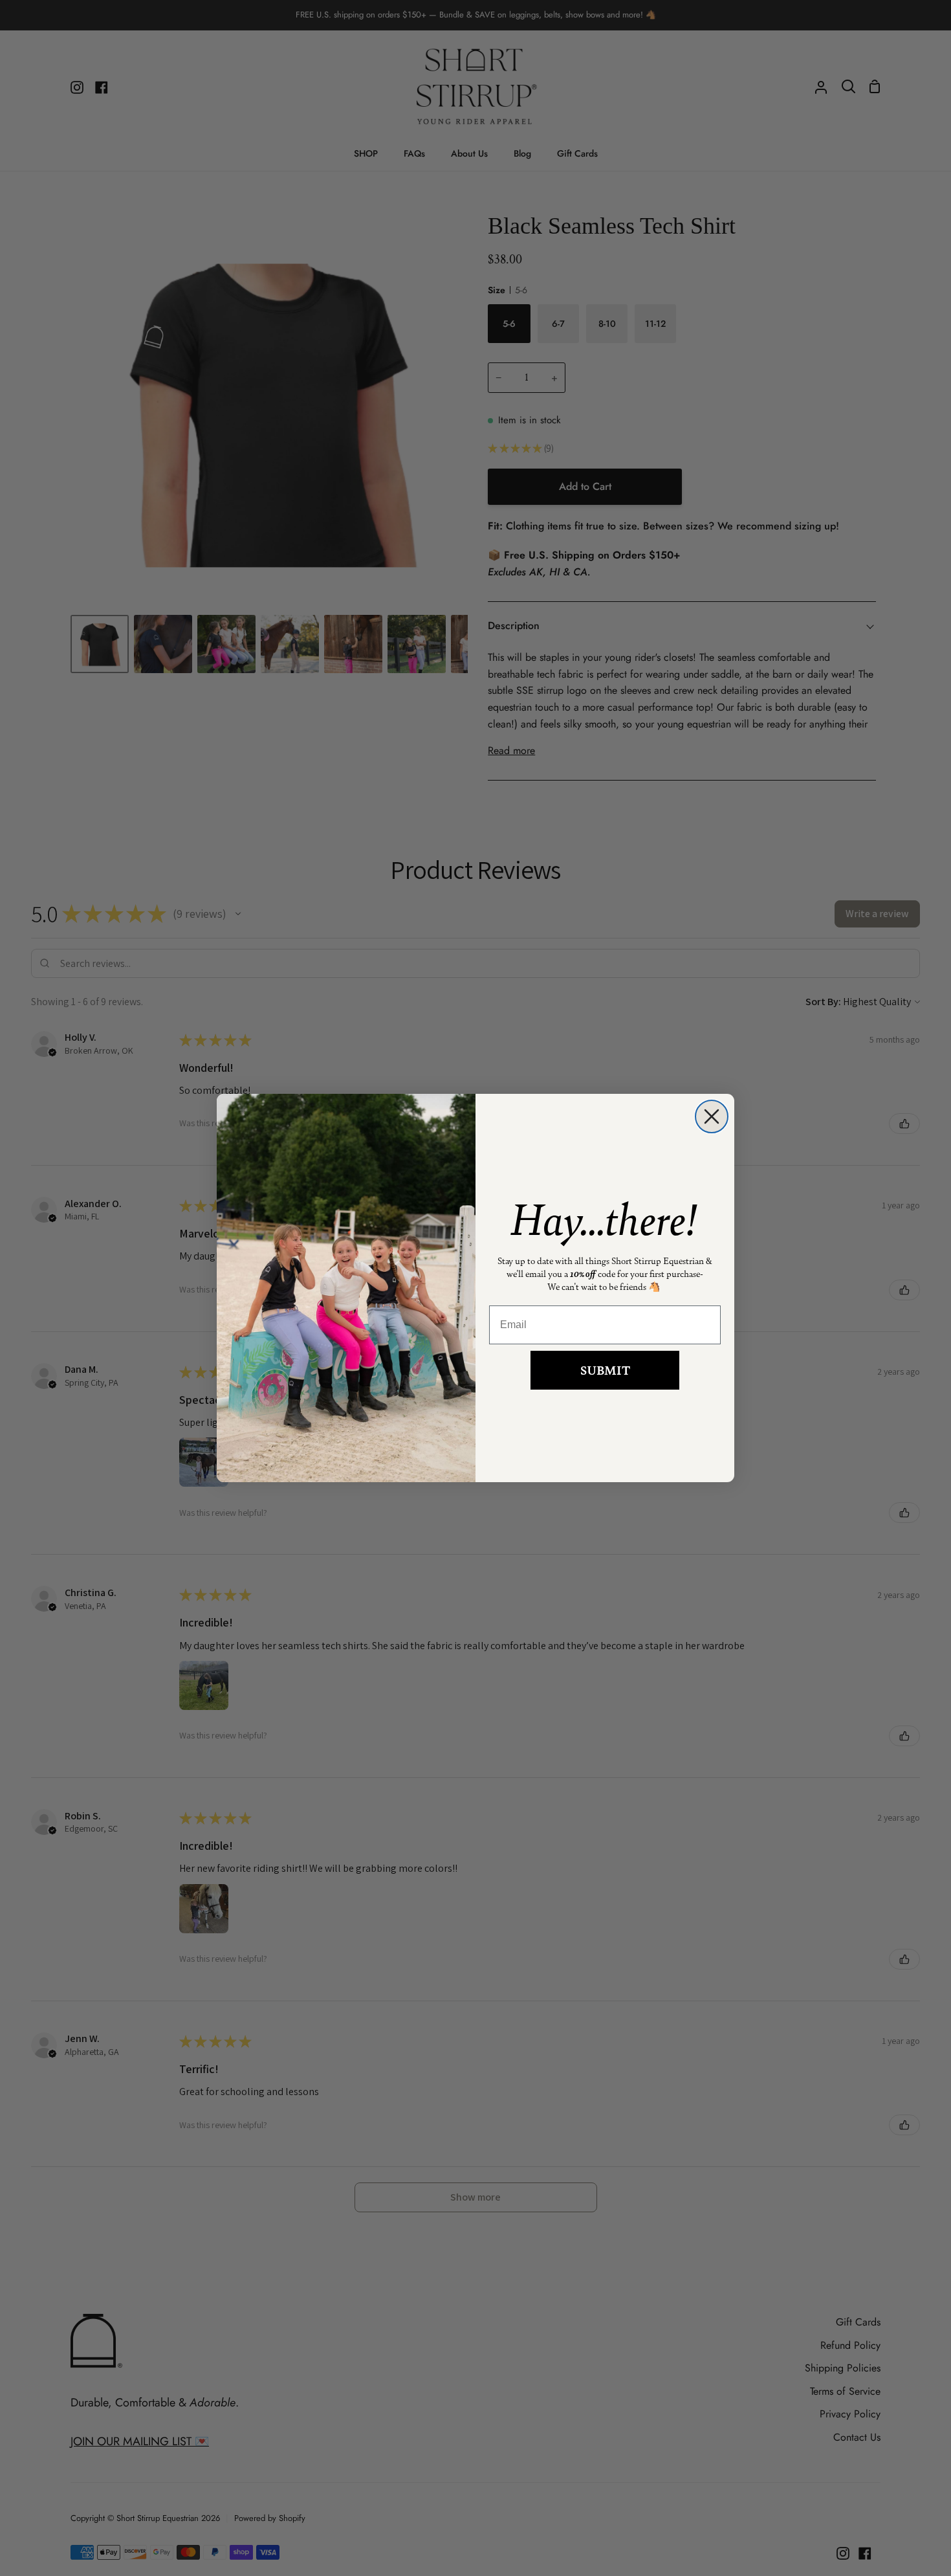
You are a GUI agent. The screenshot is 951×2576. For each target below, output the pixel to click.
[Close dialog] (712, 1116)
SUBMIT (605, 1370)
